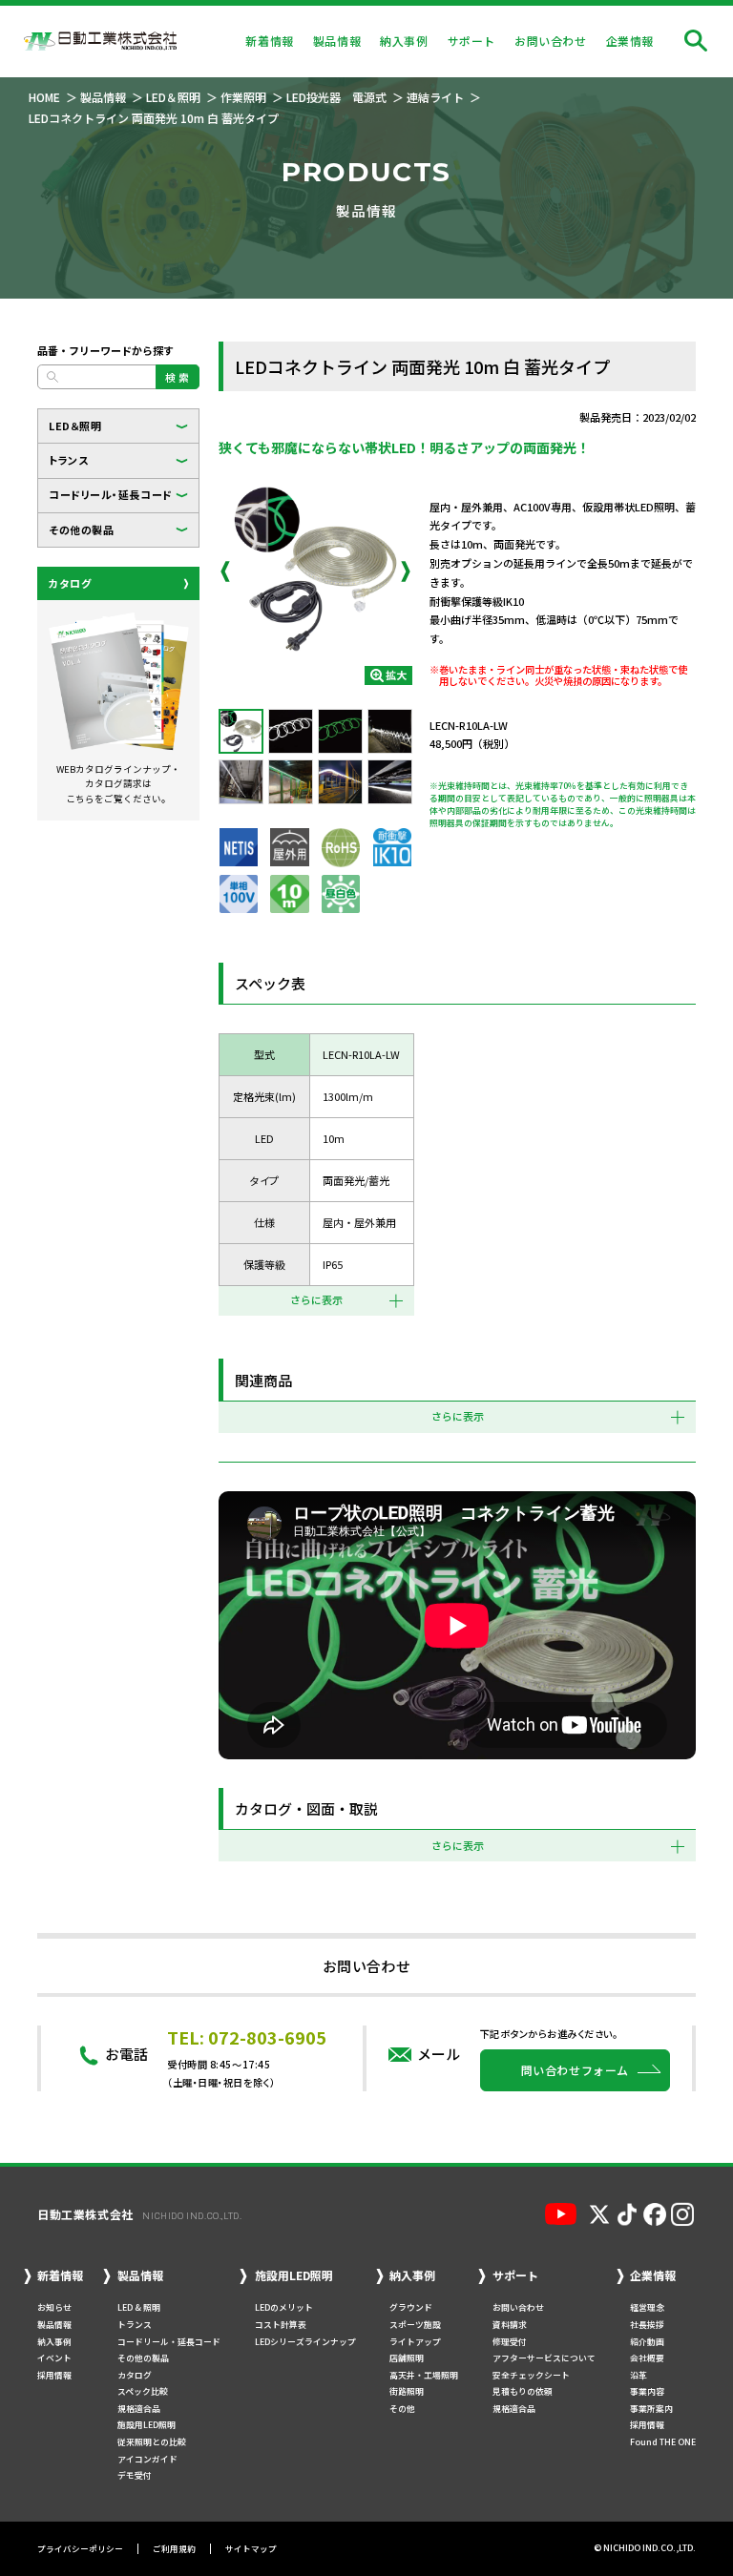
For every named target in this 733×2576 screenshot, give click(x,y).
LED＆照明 (75, 426)
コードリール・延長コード (111, 494)
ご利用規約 (174, 2549)
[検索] (696, 41)
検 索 (178, 377)
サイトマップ (251, 2549)
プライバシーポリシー (80, 2549)
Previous (225, 571)
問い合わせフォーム (575, 2070)
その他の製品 (81, 530)
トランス (68, 460)
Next (406, 571)
